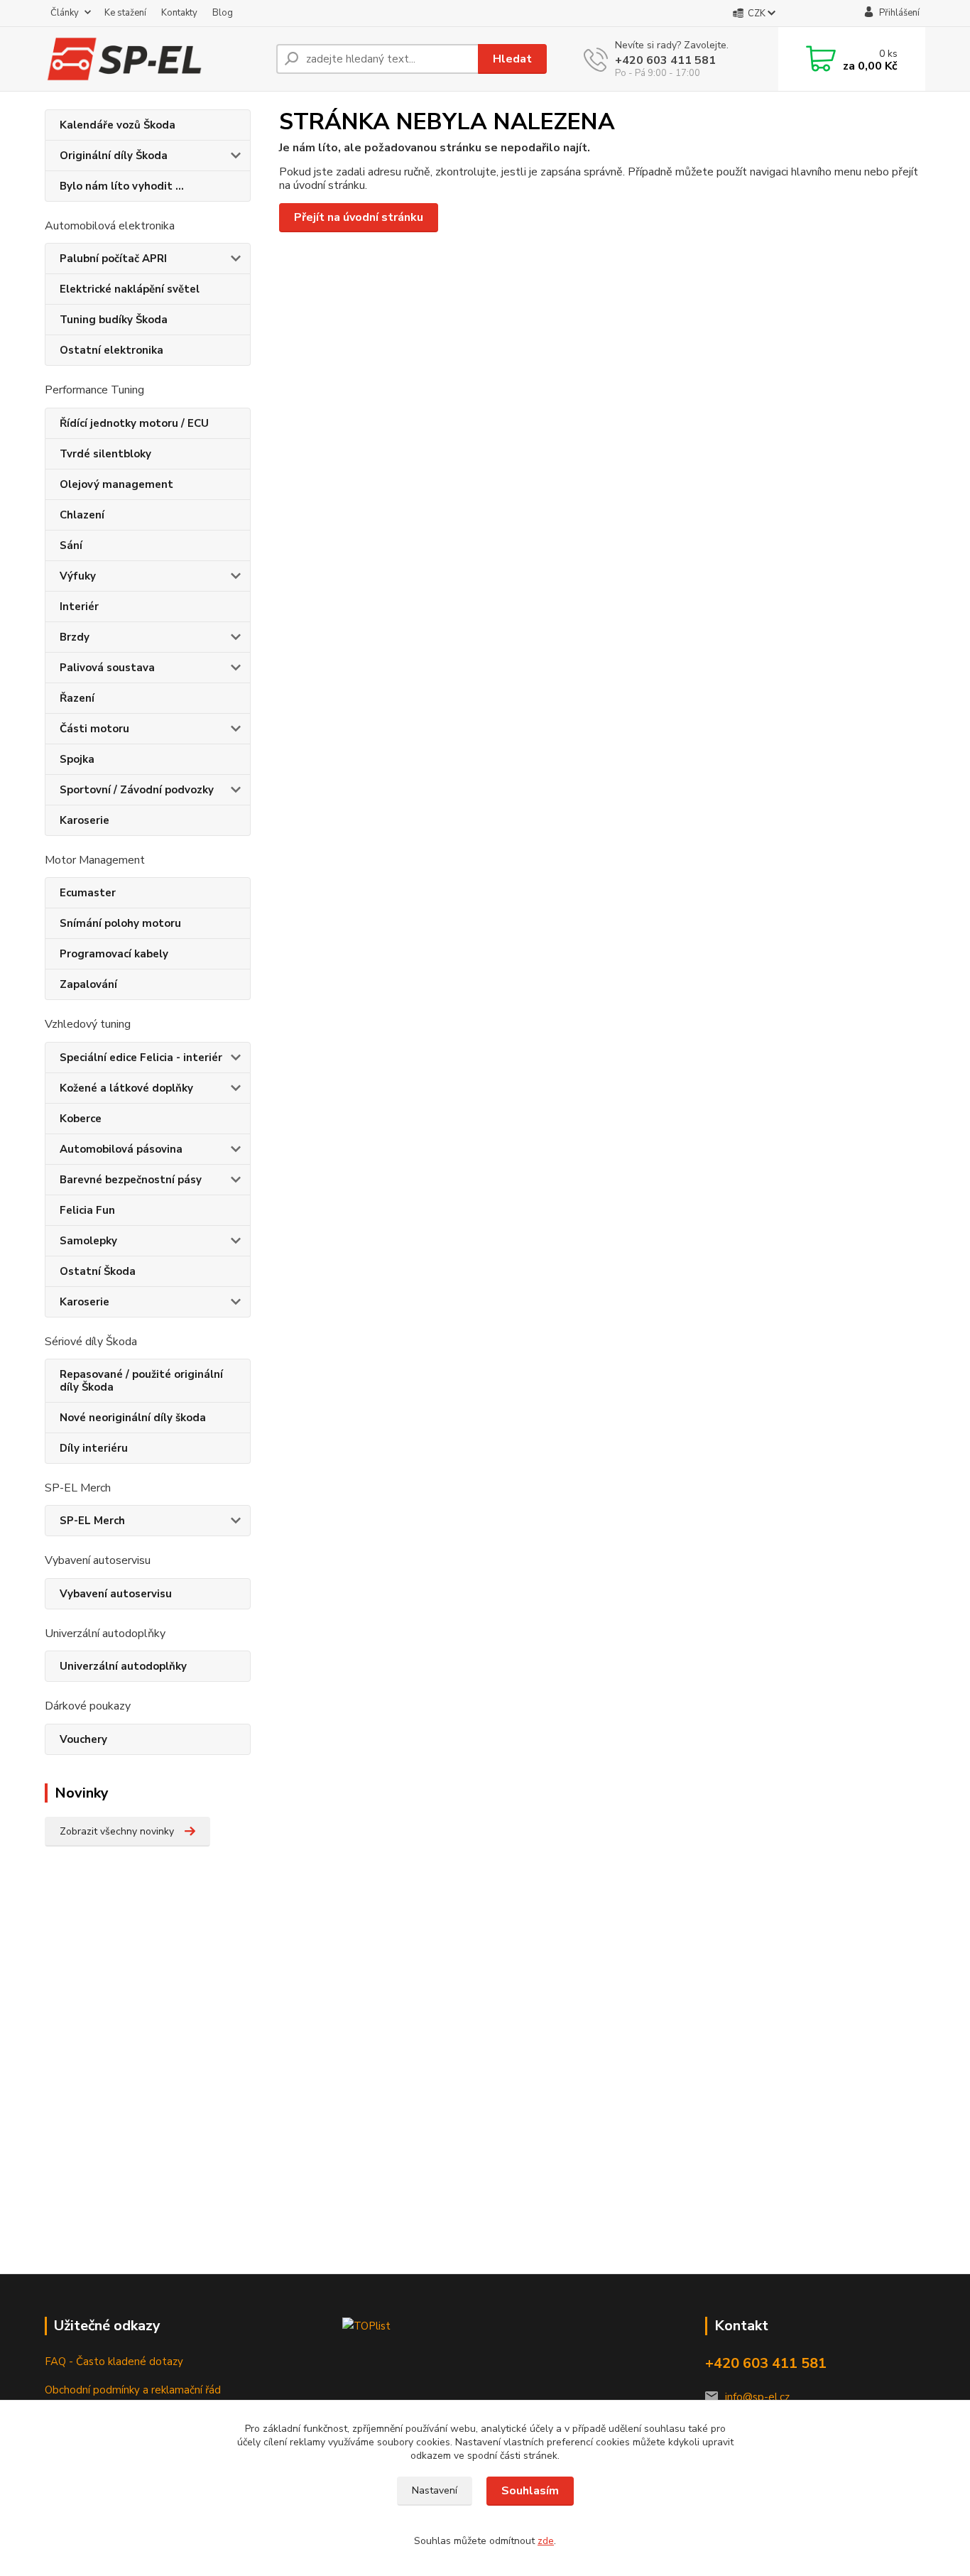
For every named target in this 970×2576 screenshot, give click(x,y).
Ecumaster (88, 893)
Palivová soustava (107, 668)
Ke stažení (125, 13)
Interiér (79, 607)
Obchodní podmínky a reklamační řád (133, 2390)
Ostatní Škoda (98, 1271)
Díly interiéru (94, 1448)
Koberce (81, 1119)
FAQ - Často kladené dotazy (114, 2362)
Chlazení (82, 515)
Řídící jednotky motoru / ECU (134, 423)
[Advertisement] (144, 2084)
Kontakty (179, 13)
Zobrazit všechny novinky (117, 1831)
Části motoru (94, 729)
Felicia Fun (87, 1210)
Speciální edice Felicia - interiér (141, 1058)
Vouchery (83, 1739)
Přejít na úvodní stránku (359, 217)
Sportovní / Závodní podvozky (137, 790)
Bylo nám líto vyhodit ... (122, 186)
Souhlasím (530, 2491)
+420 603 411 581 (665, 60)
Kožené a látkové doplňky (126, 1088)
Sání (71, 545)
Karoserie (85, 820)
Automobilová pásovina (121, 1149)
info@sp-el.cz (757, 2397)
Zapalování (88, 984)
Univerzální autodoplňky (123, 1666)
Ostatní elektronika (111, 350)
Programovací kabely (114, 954)
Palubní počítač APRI (113, 259)
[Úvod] (155, 59)
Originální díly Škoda (114, 156)
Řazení (77, 698)
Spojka (77, 759)
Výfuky (78, 576)
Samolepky (88, 1241)
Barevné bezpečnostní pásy (131, 1180)
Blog (223, 13)
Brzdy (75, 637)
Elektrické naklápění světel (130, 289)
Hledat (512, 59)
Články (65, 13)
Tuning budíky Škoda (114, 320)
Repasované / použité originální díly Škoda (141, 1381)
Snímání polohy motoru (120, 923)
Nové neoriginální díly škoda (133, 1418)
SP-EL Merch (92, 1521)
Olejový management (116, 484)
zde (546, 2541)
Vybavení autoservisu (116, 1594)
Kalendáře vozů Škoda (118, 125)
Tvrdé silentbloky (105, 454)
